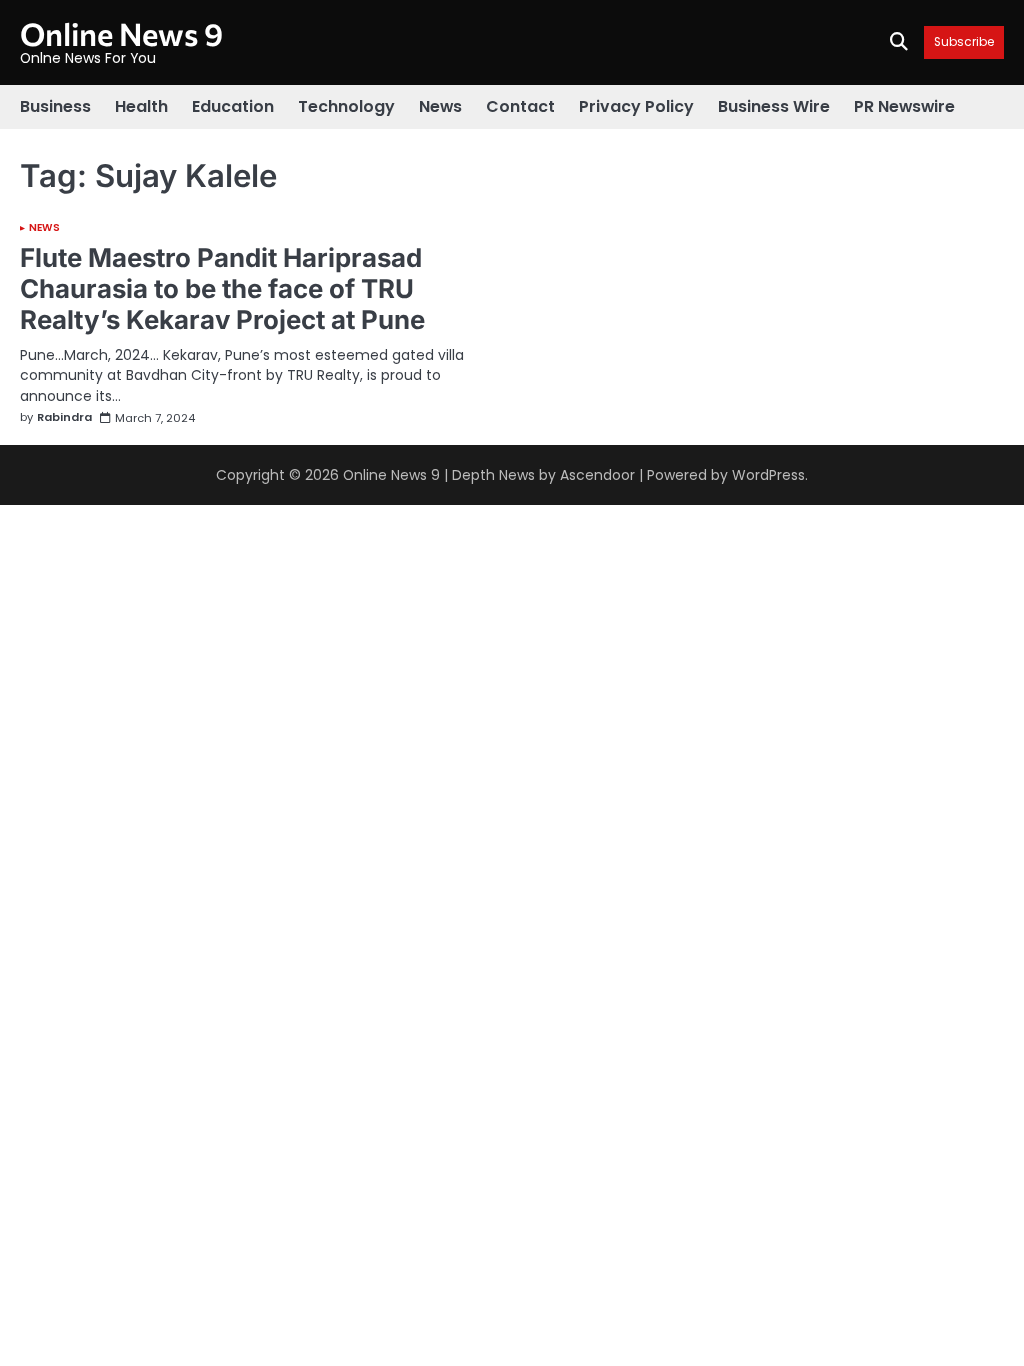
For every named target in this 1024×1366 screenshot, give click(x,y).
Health (141, 106)
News (440, 106)
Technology (346, 106)
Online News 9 (121, 33)
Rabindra (64, 418)
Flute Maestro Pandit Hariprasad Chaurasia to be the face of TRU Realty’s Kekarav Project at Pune (222, 288)
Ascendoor (597, 475)
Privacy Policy (636, 106)
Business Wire (774, 106)
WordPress (768, 475)
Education (233, 106)
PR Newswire (904, 106)
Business (55, 106)
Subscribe (964, 42)
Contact (520, 106)
